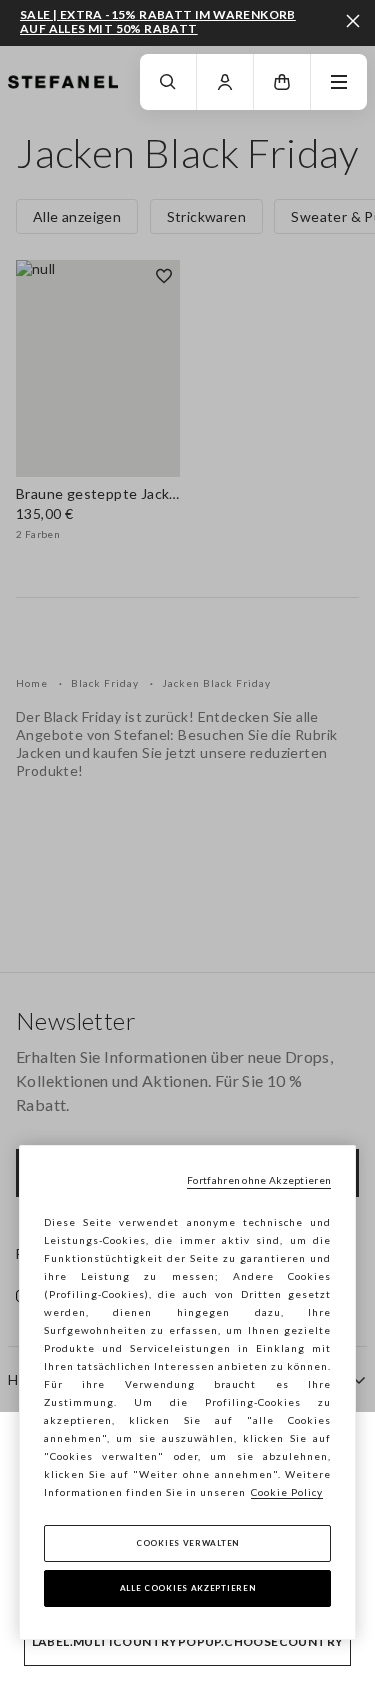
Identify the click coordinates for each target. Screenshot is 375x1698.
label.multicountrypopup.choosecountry (188, 1641)
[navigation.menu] (339, 82)
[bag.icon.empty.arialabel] (282, 82)
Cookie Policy (287, 1492)
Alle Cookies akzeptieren (188, 1588)
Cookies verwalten (187, 1543)
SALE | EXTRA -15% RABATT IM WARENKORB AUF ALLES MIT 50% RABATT (158, 21)
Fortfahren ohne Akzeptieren (259, 1180)
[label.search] (168, 82)
